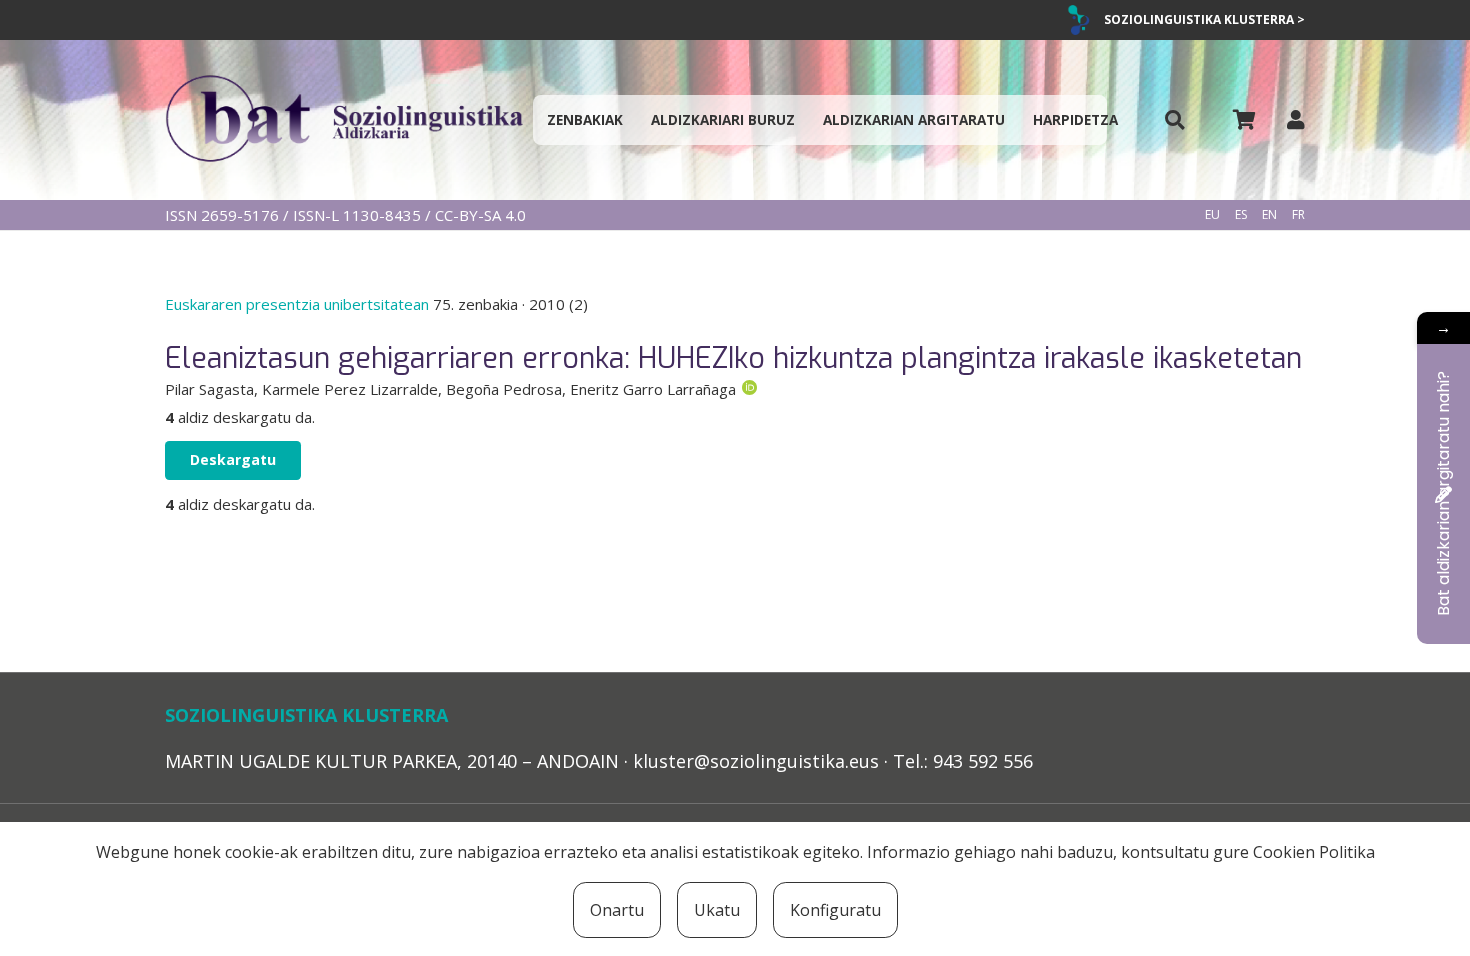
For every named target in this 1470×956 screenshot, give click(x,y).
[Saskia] (1244, 120)
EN (1269, 214)
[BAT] (344, 120)
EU (1212, 214)
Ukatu (717, 910)
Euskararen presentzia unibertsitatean (299, 304)
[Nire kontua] (1296, 119)
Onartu (617, 910)
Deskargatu (233, 459)
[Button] (1175, 120)
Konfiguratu (835, 910)
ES (1241, 214)
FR (1298, 214)
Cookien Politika (1314, 852)
